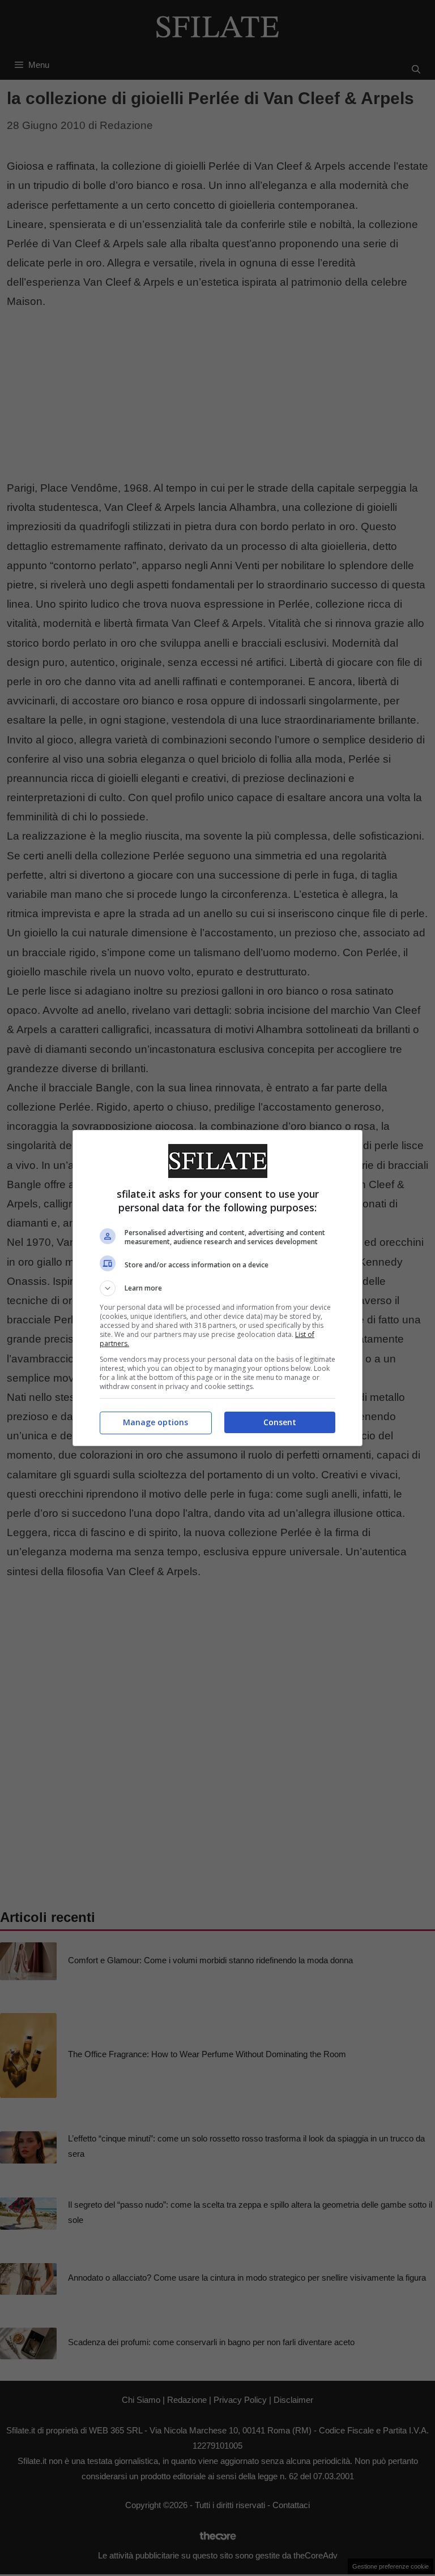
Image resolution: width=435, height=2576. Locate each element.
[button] (217, 1288)
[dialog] (217, 1288)
